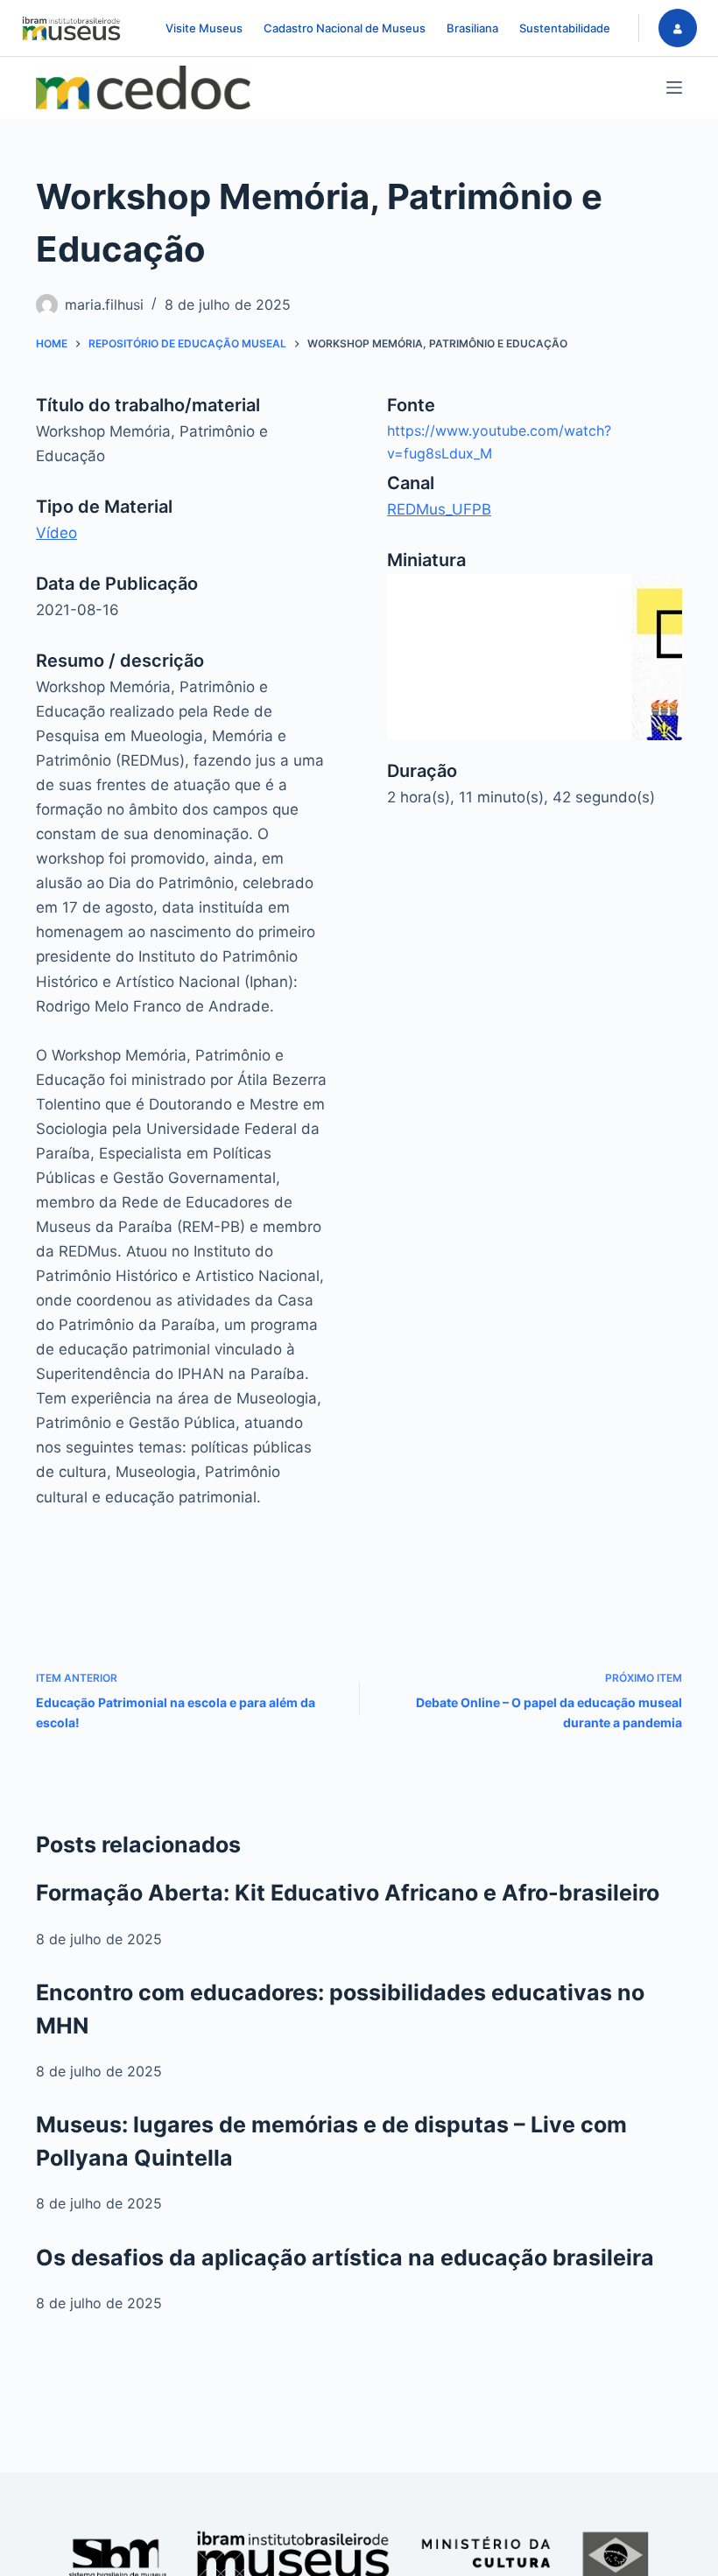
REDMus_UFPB (439, 509)
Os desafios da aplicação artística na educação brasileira (345, 2257)
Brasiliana (472, 28)
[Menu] (674, 87)
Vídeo (56, 533)
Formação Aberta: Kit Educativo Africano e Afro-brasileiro (348, 1893)
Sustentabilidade (565, 28)
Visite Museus (204, 28)
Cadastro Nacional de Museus (345, 28)
